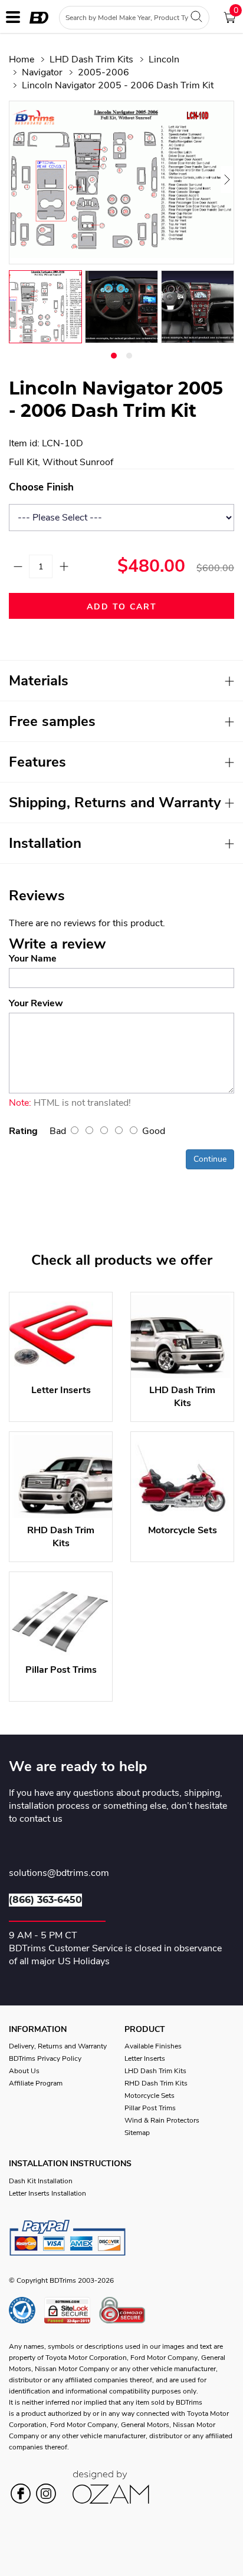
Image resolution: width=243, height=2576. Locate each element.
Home (22, 59)
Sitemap (137, 2133)
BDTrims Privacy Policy (45, 2058)
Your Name (33, 959)
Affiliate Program (36, 2083)
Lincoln (164, 59)
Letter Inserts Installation (47, 2193)
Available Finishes (153, 2046)
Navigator (42, 72)
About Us (24, 2071)
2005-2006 (104, 72)
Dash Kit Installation (41, 2181)
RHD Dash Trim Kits (156, 2083)
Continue (210, 1159)
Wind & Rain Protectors (162, 2120)
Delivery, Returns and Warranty (58, 2046)
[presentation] (23, 180)
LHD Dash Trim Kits (91, 59)
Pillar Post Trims (150, 2108)
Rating (23, 1131)
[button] (114, 356)
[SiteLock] (72, 2310)
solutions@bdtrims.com (59, 1874)
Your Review (36, 1003)
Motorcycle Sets (150, 2096)
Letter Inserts (145, 2058)
